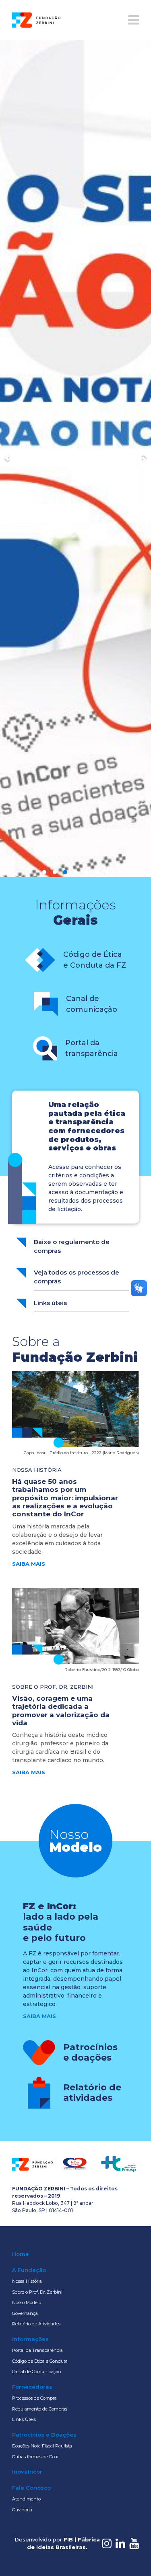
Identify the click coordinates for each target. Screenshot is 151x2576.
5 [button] (86, 1194)
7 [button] (107, 1194)
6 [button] (97, 1194)
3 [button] (65, 1194)
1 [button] (44, 1194)
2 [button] (55, 1194)
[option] (75, 620)
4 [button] (76, 1194)
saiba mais (29, 1886)
